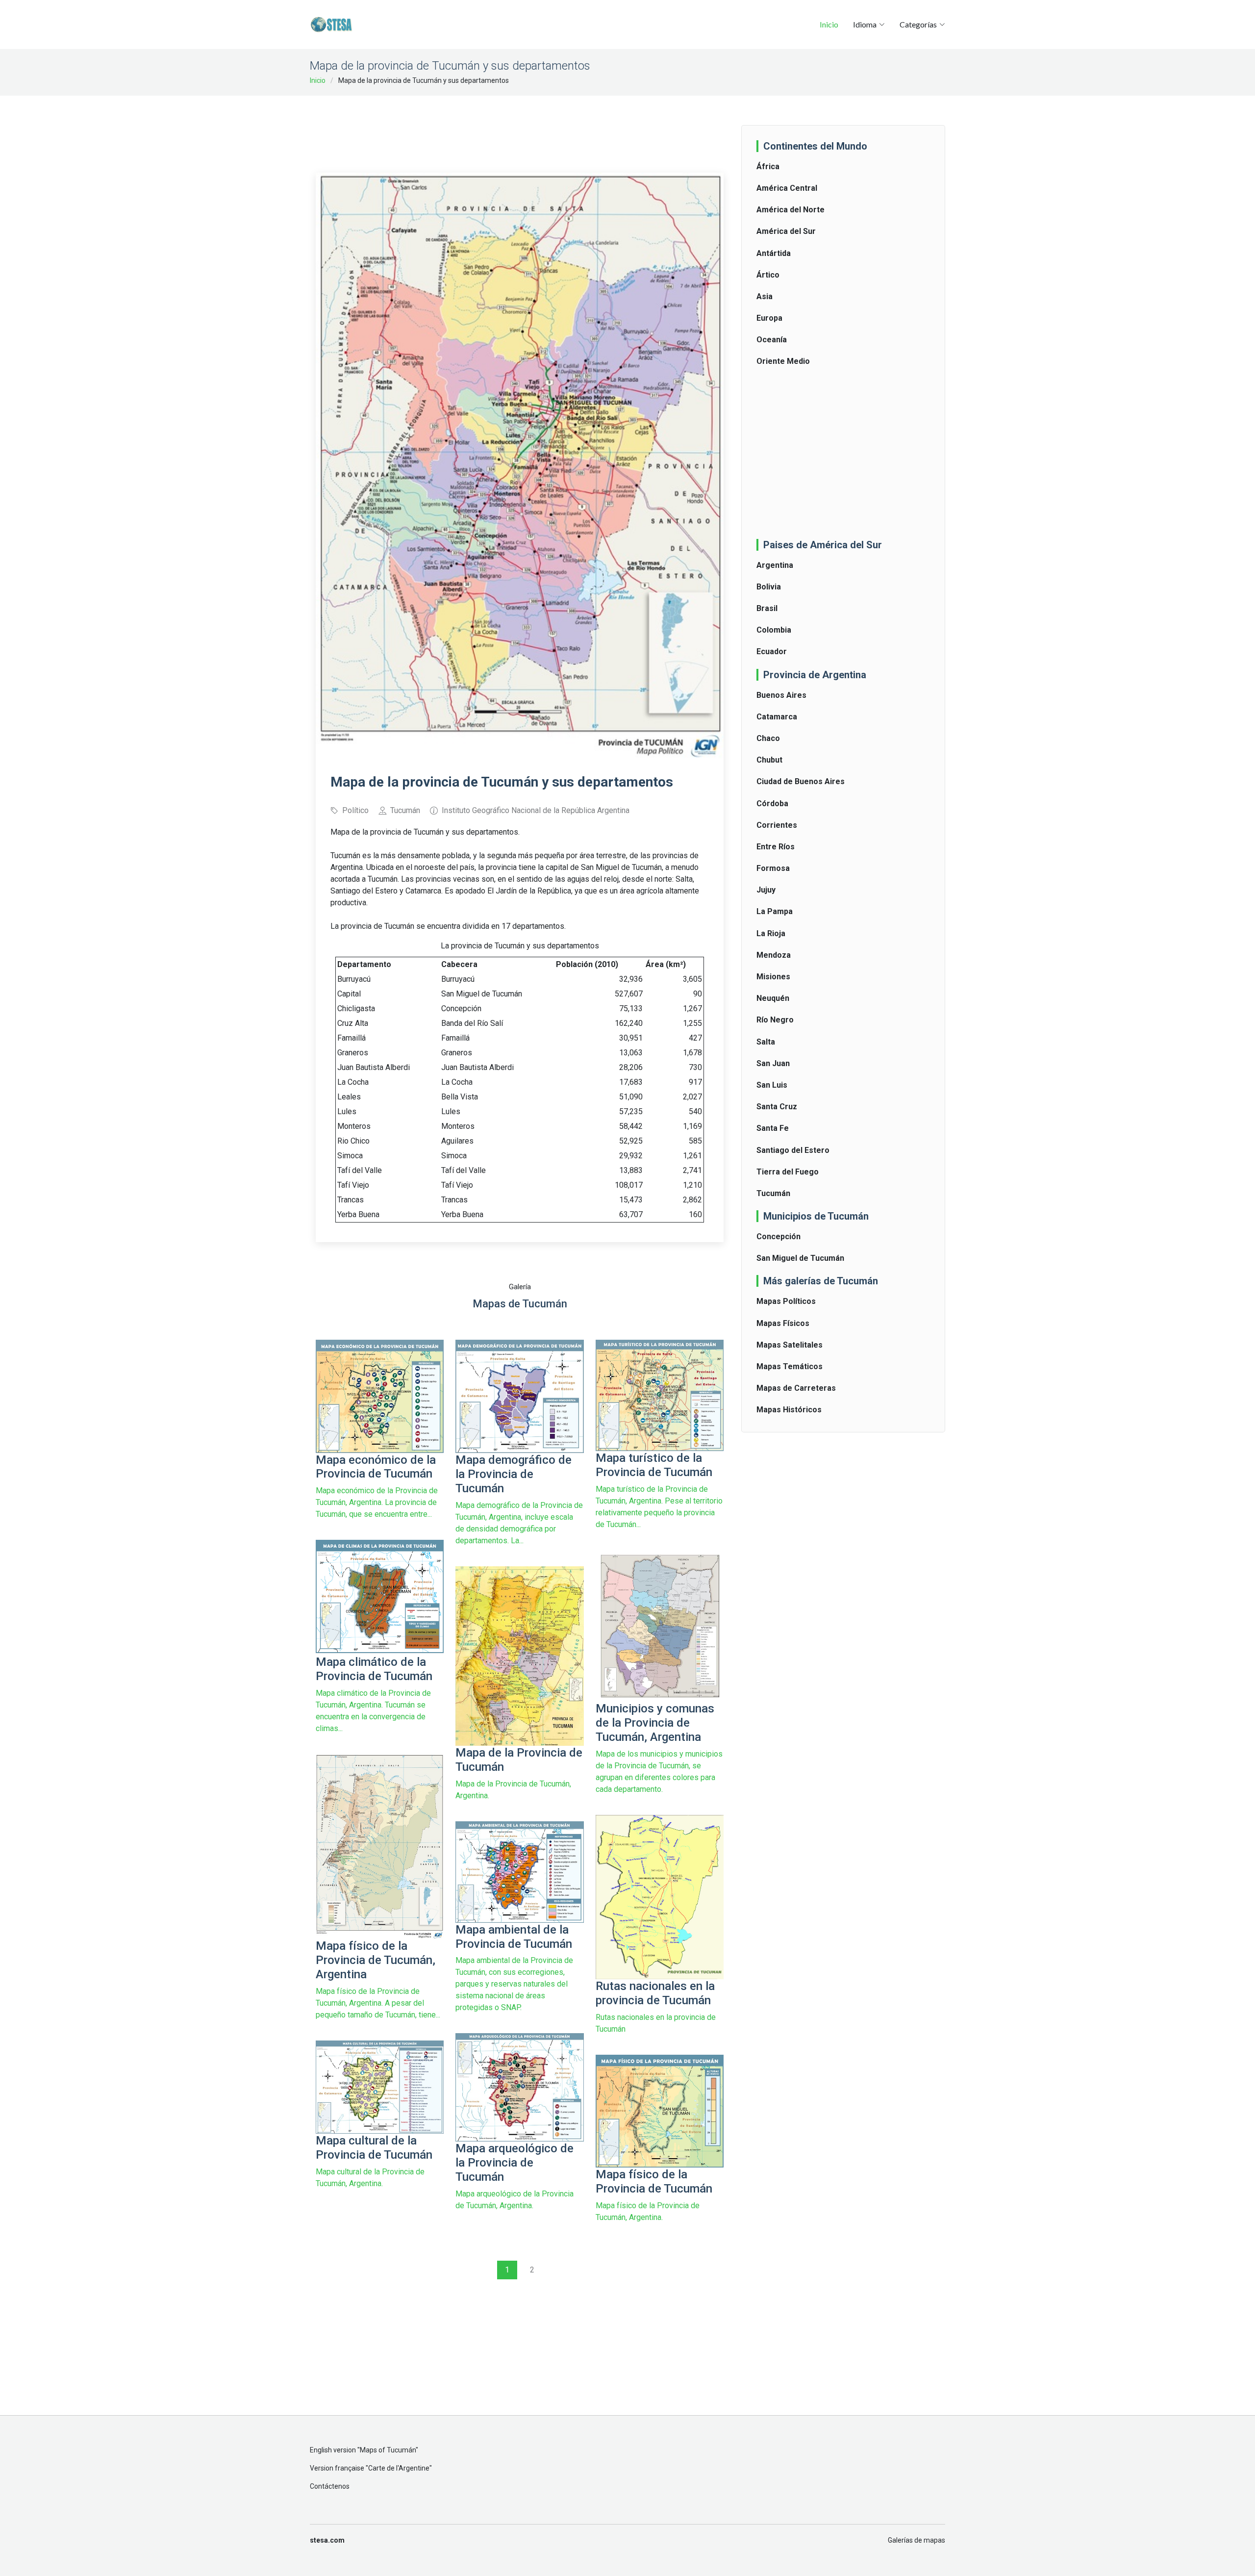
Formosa (773, 868)
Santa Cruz (777, 1107)
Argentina (775, 565)
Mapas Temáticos (790, 1366)
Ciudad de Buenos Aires (801, 781)
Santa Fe (773, 1128)
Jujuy (766, 890)
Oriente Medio (783, 361)
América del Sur (786, 231)
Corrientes (777, 825)
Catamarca (777, 717)
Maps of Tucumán (388, 2450)
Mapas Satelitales (790, 1345)
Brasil (767, 608)
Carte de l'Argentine (399, 2468)
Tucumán (773, 1193)
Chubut (769, 760)
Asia (765, 296)
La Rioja (771, 933)
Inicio (829, 24)
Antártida (774, 253)
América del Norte (791, 210)
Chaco (768, 738)
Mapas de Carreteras (796, 1388)
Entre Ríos (776, 847)
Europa (769, 318)
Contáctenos (330, 2486)
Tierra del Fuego (788, 1172)
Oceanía (772, 340)
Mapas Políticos (786, 1301)
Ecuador (772, 651)
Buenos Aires (781, 695)
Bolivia (769, 587)
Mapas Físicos (783, 1323)
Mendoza (774, 955)
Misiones (773, 977)
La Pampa (775, 911)
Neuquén (773, 998)
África (768, 166)
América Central (787, 188)
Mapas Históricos (789, 1410)
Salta (766, 1042)
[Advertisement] (520, 128)
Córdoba (772, 803)
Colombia (774, 630)
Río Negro (775, 1020)
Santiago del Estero (793, 1150)
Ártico (768, 275)
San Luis (772, 1085)
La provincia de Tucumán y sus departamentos (520, 946)
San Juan (773, 1063)
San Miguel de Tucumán (800, 1258)
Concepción (778, 1237)
